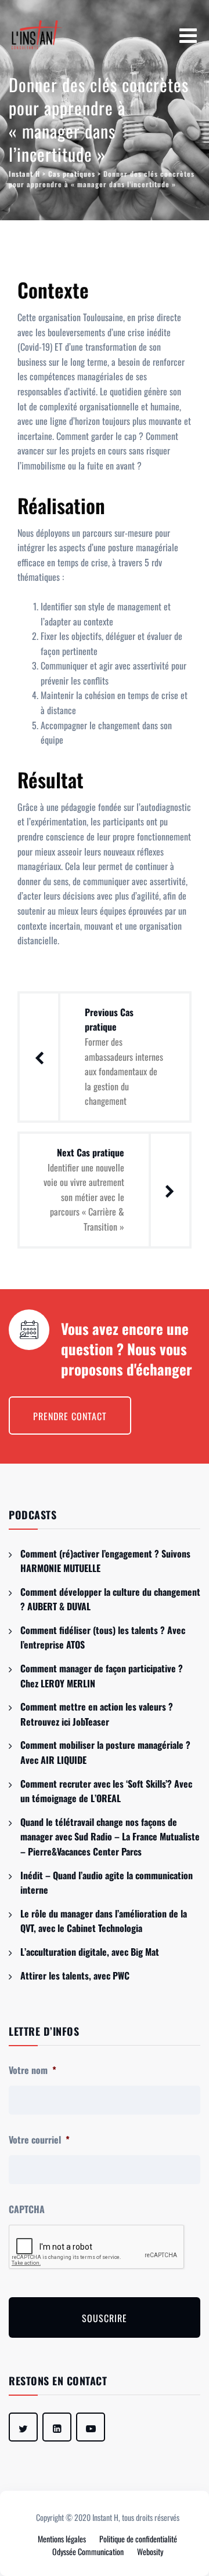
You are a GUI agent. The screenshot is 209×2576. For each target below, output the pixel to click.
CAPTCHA (27, 2209)
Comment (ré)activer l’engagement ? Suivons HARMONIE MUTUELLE (105, 1561)
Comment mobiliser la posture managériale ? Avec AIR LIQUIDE (105, 1752)
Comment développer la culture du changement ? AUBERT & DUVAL (110, 1599)
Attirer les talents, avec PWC (75, 1975)
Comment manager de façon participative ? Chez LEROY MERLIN (102, 1676)
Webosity (150, 2551)
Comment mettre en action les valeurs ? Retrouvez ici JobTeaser (97, 1714)
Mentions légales (62, 2539)
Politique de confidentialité (138, 2539)
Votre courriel (39, 2140)
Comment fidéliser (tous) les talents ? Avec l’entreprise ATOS (103, 1638)
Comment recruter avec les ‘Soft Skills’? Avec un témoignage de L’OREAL (106, 1791)
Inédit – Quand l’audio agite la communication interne (107, 1883)
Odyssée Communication (88, 2551)
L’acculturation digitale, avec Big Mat (90, 1952)
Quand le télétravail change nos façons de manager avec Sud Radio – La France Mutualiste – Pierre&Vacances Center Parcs (110, 1837)
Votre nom (33, 2070)
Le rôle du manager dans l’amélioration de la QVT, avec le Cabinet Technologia (104, 1921)
